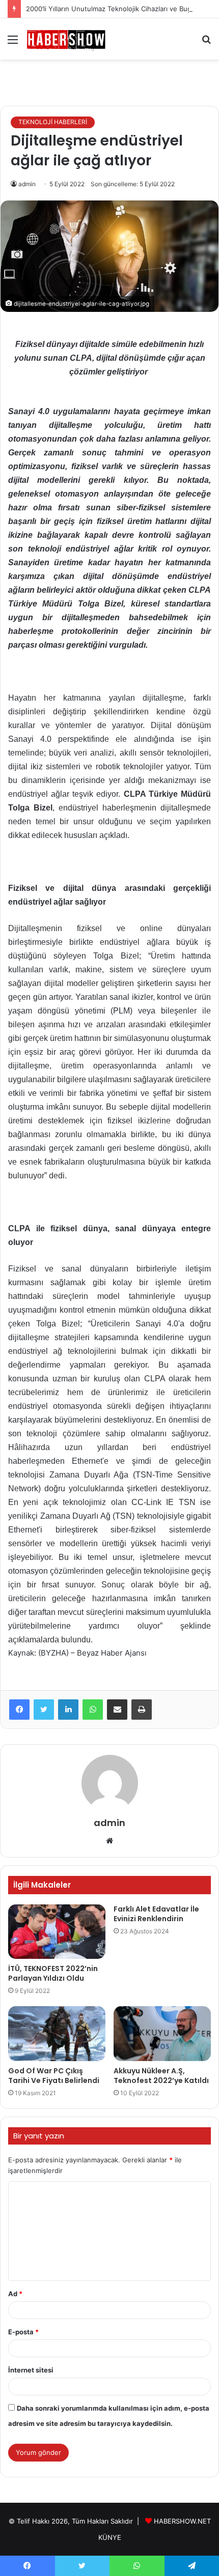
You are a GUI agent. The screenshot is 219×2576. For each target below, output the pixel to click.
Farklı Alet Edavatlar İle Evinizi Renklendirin (156, 1914)
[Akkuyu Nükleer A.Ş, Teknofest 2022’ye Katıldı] (162, 2034)
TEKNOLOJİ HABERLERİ (53, 122)
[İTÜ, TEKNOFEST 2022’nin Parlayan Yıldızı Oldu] (57, 1932)
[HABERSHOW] (66, 39)
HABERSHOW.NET (182, 2521)
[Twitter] (44, 1710)
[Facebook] (19, 1710)
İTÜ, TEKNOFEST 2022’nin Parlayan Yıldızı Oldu (53, 1973)
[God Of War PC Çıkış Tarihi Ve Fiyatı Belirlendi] (57, 2034)
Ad (15, 2294)
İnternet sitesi (31, 2370)
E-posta (23, 2332)
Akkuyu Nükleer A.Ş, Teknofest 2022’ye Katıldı (161, 2076)
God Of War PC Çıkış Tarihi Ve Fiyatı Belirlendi (54, 2076)
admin (27, 184)
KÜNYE (110, 2537)
